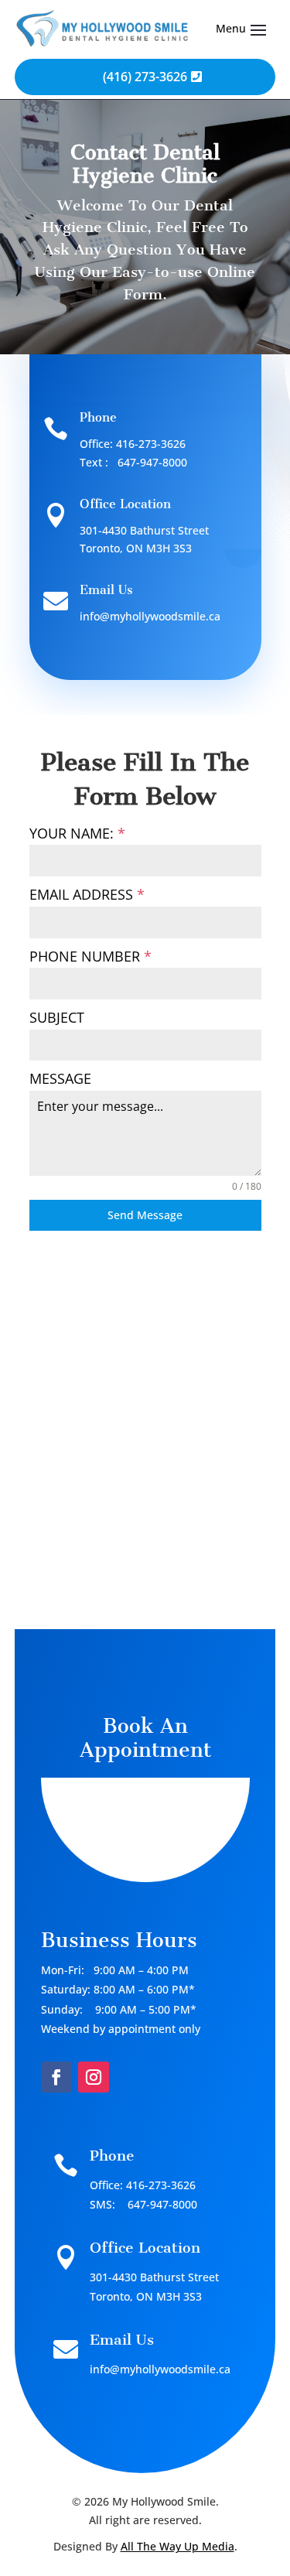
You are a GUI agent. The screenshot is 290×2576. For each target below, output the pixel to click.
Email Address (87, 894)
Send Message (145, 1215)
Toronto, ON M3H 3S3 (136, 548)
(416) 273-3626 (145, 77)
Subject (57, 1017)
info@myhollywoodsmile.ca (150, 616)
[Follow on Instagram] (94, 2077)
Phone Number (90, 956)
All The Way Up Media (177, 2546)
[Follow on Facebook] (56, 2077)
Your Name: (77, 833)
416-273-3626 (151, 444)
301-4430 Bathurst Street (144, 530)
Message (60, 1078)
